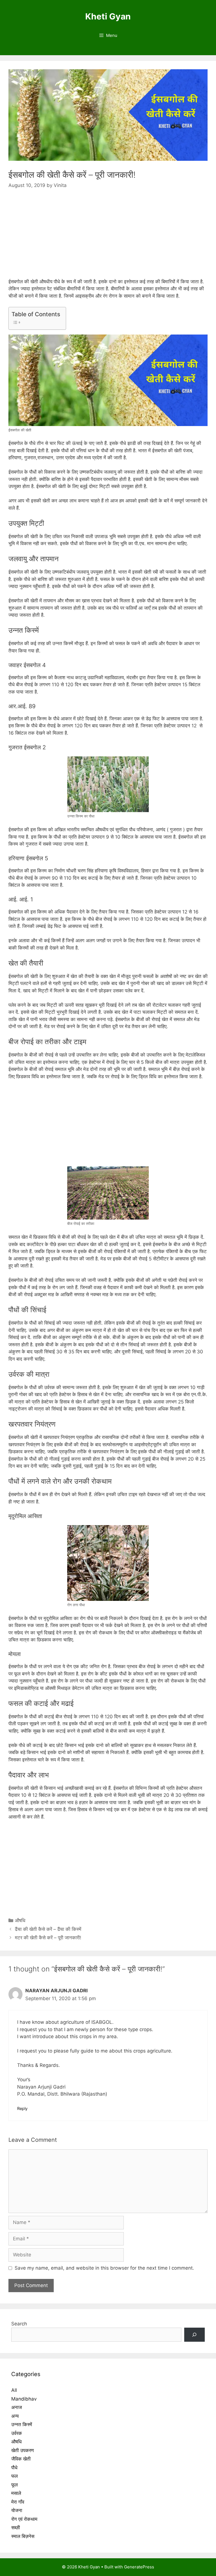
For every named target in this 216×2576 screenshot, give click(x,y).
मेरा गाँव (18, 2502)
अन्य (15, 2416)
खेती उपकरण (22, 2450)
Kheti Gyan (108, 16)
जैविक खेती (21, 2459)
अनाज (17, 2407)
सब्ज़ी (16, 2528)
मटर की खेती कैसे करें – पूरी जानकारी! (48, 1938)
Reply (22, 2108)
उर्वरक (17, 2433)
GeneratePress (139, 2567)
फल (14, 2476)
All (14, 2390)
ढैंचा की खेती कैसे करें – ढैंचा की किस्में (48, 1929)
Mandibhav (24, 2399)
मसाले (16, 2493)
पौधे (14, 2468)
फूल (14, 2485)
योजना (17, 2510)
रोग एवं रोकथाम (24, 2519)
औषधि (20, 1920)
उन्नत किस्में (22, 2425)
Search (19, 2324)
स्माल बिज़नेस (23, 2536)
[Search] (194, 2335)
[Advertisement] (108, 239)
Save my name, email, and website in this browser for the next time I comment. (104, 2268)
